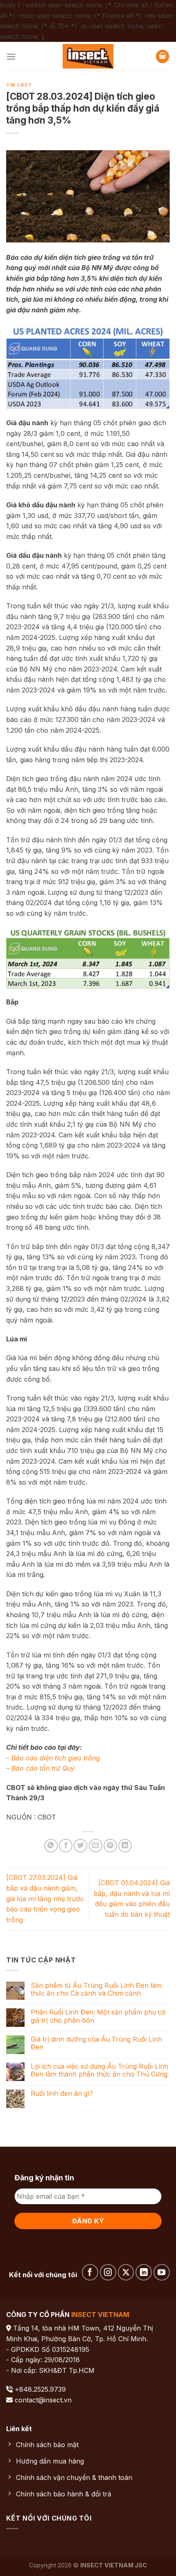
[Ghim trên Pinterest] (110, 1846)
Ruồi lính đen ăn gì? (62, 2094)
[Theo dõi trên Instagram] (108, 2272)
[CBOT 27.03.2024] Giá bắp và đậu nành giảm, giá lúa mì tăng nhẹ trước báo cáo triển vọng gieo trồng (45, 1898)
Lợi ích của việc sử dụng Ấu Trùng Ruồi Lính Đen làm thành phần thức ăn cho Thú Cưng (99, 2070)
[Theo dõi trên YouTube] (162, 2272)
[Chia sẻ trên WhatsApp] (51, 1846)
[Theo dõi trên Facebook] (90, 2272)
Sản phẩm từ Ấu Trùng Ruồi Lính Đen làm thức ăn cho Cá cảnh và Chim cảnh (96, 1989)
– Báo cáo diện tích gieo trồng (53, 1758)
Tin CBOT (19, 85)
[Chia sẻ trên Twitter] (80, 1846)
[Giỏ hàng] (162, 56)
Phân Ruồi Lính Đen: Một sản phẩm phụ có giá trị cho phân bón (98, 2016)
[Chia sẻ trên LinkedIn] (125, 1846)
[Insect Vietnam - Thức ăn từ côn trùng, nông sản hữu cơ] (88, 56)
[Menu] (11, 56)
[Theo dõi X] (126, 2272)
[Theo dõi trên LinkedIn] (144, 2272)
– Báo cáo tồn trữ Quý (40, 1768)
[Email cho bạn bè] (96, 1846)
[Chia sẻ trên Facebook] (66, 1846)
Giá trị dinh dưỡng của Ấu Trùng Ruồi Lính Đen (96, 2043)
